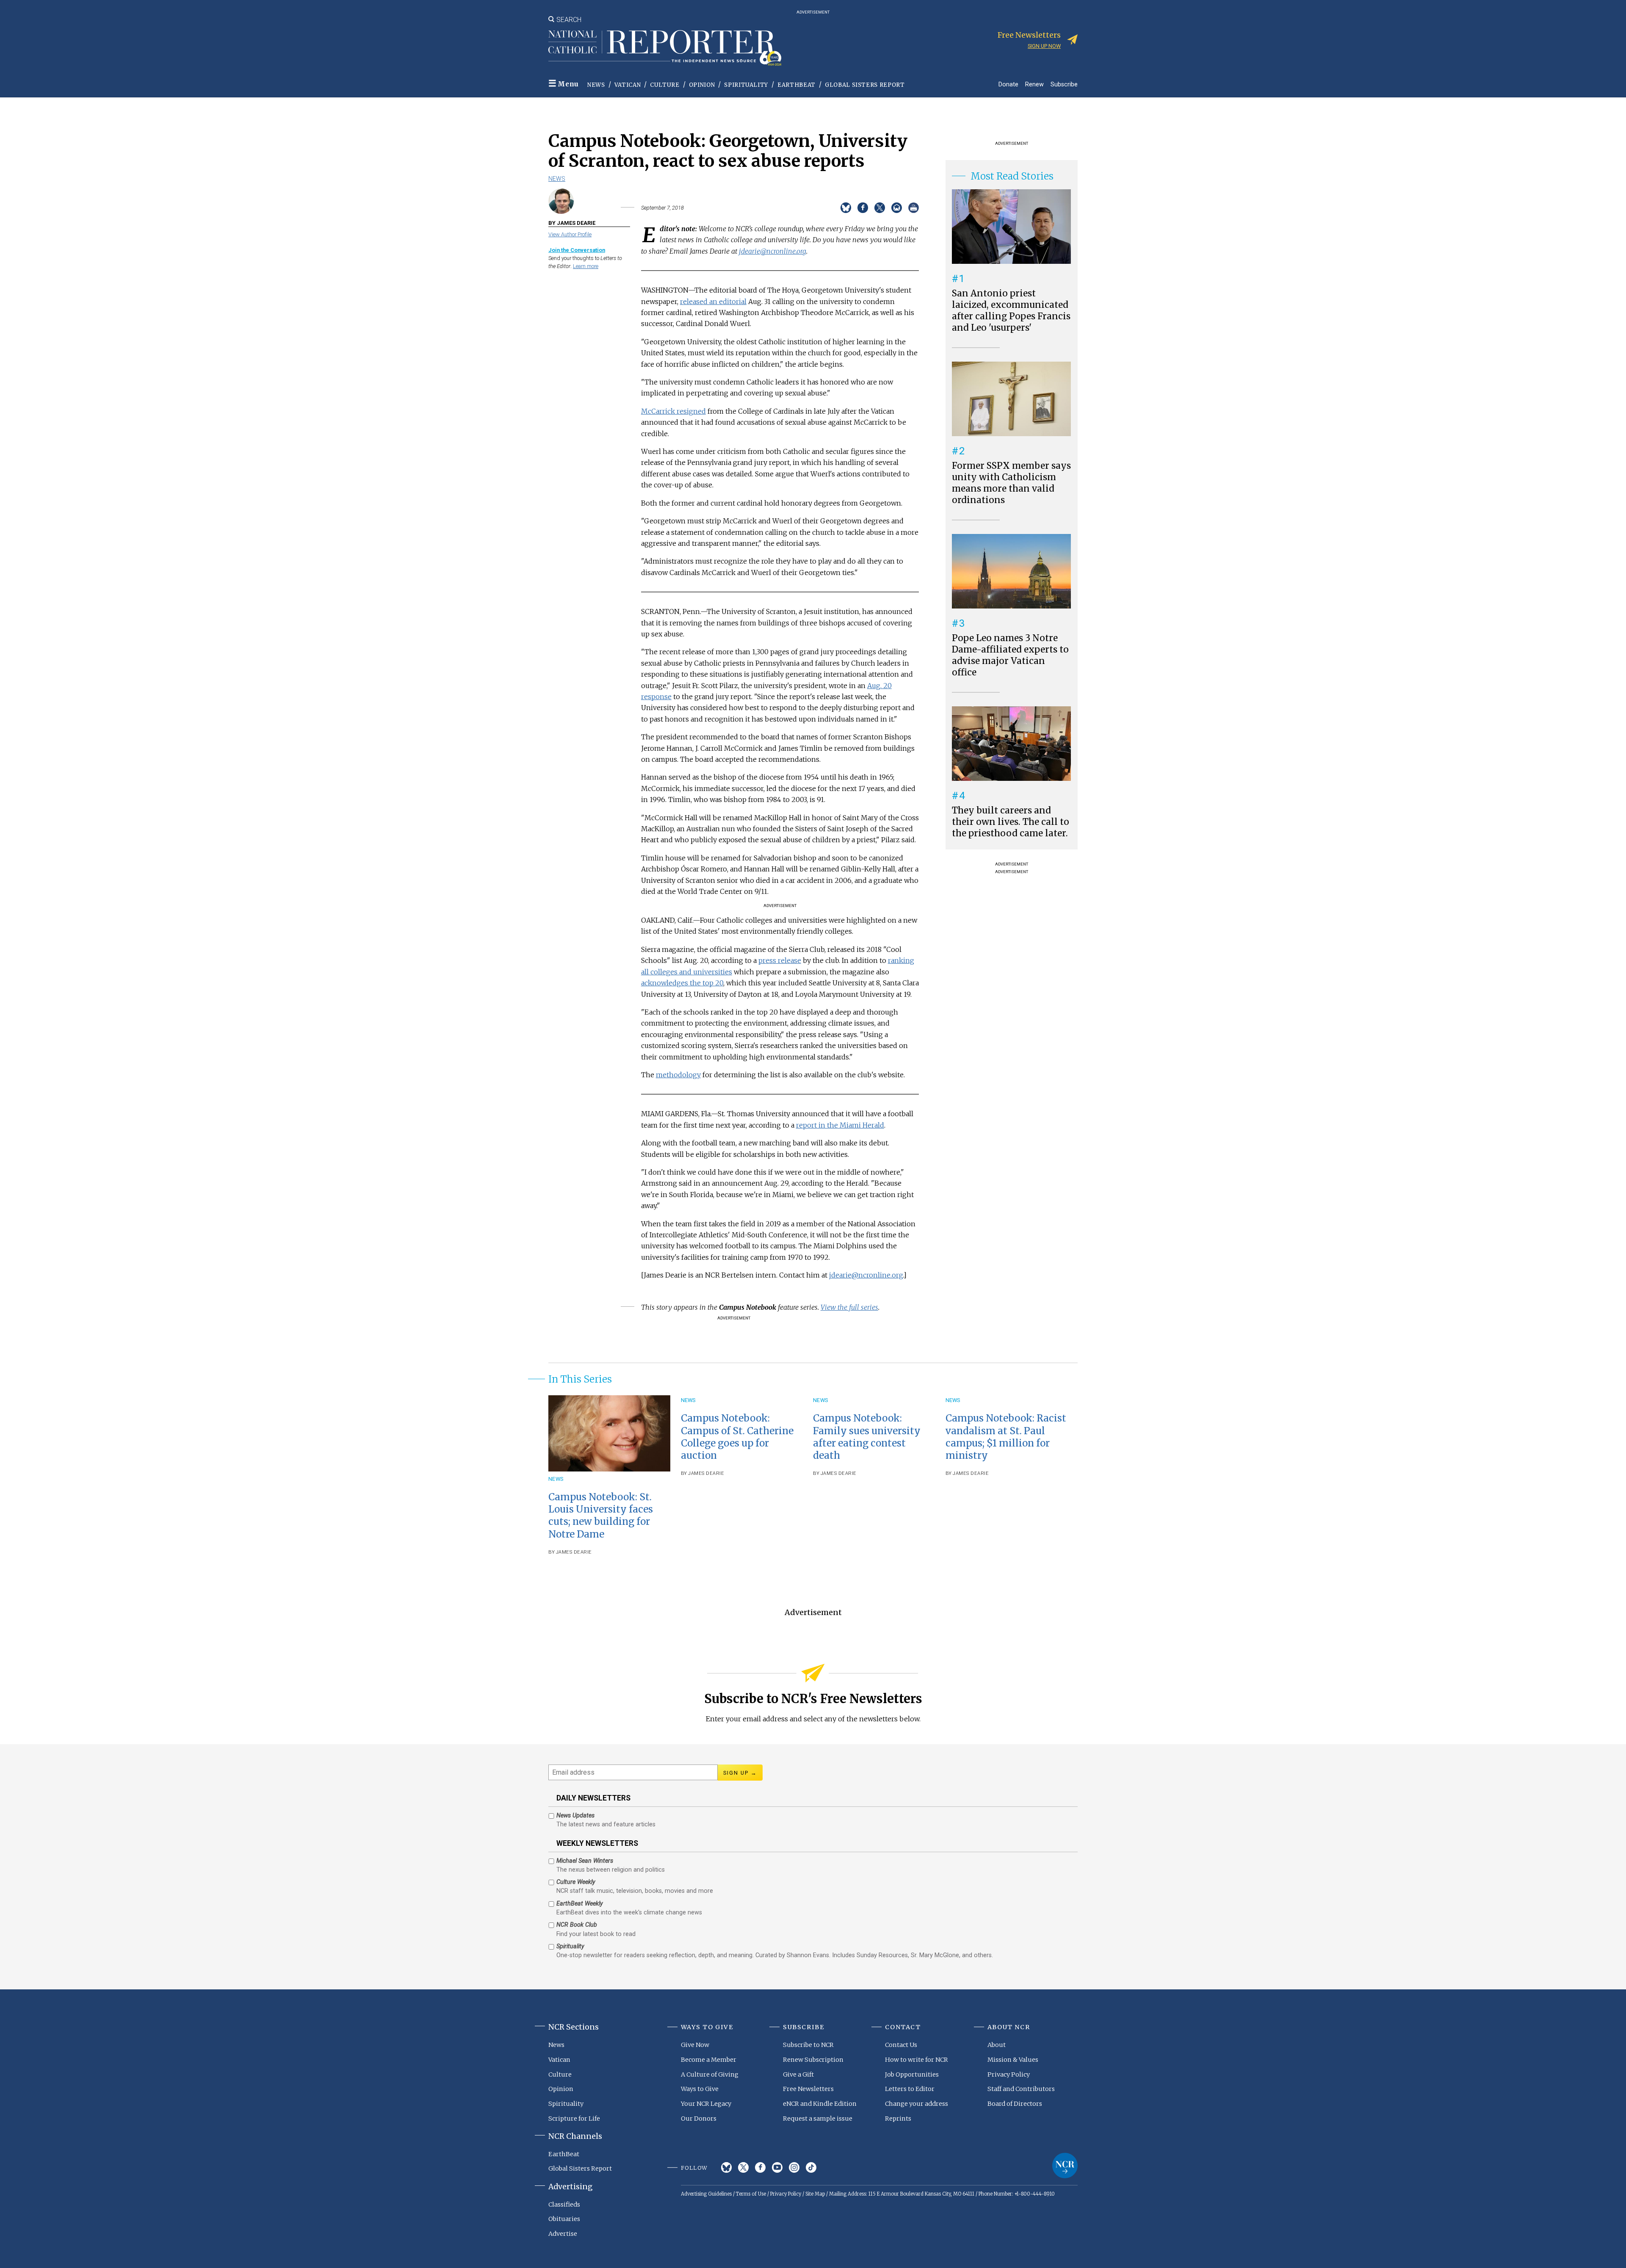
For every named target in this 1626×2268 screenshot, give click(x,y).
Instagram (794, 2167)
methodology (678, 1075)
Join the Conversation (577, 250)
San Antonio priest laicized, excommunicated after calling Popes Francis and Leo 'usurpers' (1011, 311)
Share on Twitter (880, 208)
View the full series (849, 1307)
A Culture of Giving (710, 2074)
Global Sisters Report (865, 85)
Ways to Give (700, 2089)
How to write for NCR (917, 2060)
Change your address (917, 2104)
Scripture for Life (574, 2119)
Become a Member (709, 2060)
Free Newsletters (808, 2089)
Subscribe (1064, 84)
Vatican (628, 85)
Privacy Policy (1009, 2074)
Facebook (760, 2167)
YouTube (777, 2167)
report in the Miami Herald (840, 1125)
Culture (665, 85)
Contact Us (901, 2045)
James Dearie (574, 1552)
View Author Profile (570, 234)
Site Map (815, 2194)
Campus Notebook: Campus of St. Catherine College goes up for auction (737, 1437)
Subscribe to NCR (808, 2045)
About (997, 2045)
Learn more (586, 266)
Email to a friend (897, 208)
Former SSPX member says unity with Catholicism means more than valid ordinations (1011, 483)
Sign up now (1044, 46)
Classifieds (564, 2204)
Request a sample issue (818, 2119)
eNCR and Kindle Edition (820, 2104)
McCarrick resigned (673, 411)
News (596, 85)
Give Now (695, 2045)
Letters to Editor (910, 2089)
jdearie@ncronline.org (773, 251)
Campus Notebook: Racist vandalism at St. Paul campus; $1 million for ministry (1006, 1437)
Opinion (702, 85)
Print (914, 208)
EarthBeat (796, 85)
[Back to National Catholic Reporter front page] (665, 48)
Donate (1008, 84)
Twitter (743, 2167)
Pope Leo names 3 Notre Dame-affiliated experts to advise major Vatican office (1010, 655)
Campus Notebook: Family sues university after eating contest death (867, 1437)
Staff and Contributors (1021, 2089)
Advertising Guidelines (706, 2194)
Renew (1034, 84)
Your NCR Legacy (706, 2104)
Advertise (563, 2234)
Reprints (898, 2119)
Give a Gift (798, 2074)
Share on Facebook (863, 208)
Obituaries (564, 2219)
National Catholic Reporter (1065, 2166)
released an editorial (713, 301)
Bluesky (726, 2167)
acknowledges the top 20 (682, 983)
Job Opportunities (912, 2074)
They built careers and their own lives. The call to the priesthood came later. (1011, 822)
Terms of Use (751, 2194)
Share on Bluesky (846, 208)
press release (780, 960)
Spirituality (746, 85)
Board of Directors (1015, 2104)
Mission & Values (1013, 2060)
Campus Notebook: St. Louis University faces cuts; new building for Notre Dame (601, 1515)
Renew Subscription (813, 2060)
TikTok (811, 2167)
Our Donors (699, 2119)
